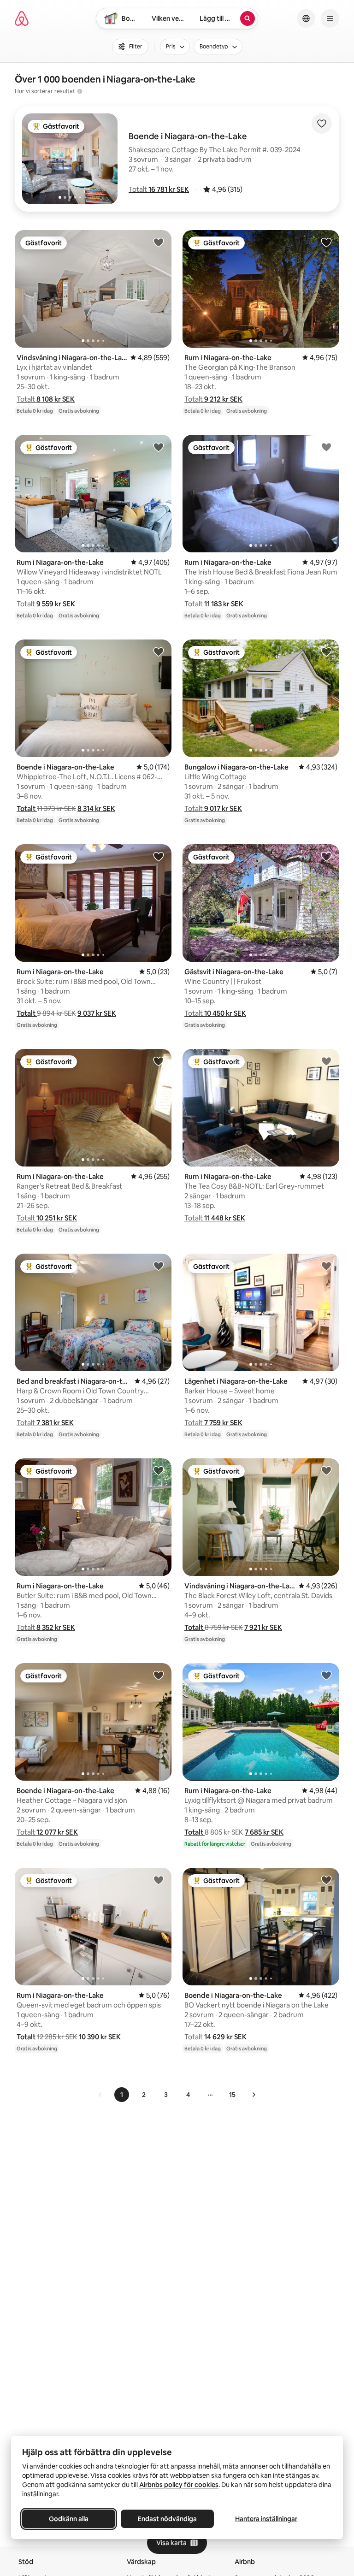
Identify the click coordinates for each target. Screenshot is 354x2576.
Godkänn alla (69, 2519)
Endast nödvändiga (167, 2519)
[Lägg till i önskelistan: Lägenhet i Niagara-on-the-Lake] (326, 1266)
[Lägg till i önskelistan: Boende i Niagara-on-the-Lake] (159, 651)
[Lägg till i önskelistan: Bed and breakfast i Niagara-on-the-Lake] (159, 1266)
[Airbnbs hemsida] (22, 18)
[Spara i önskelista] (322, 124)
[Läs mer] (80, 91)
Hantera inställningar (266, 2519)
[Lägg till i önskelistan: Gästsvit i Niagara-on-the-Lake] (326, 856)
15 (232, 2095)
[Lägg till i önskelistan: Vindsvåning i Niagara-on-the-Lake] (159, 242)
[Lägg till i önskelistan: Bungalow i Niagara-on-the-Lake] (326, 651)
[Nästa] (254, 2095)
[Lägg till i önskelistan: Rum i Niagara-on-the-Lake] (326, 242)
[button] (159, 189)
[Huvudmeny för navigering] (330, 18)
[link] (100, 2095)
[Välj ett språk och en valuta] (306, 18)
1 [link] (122, 2095)
